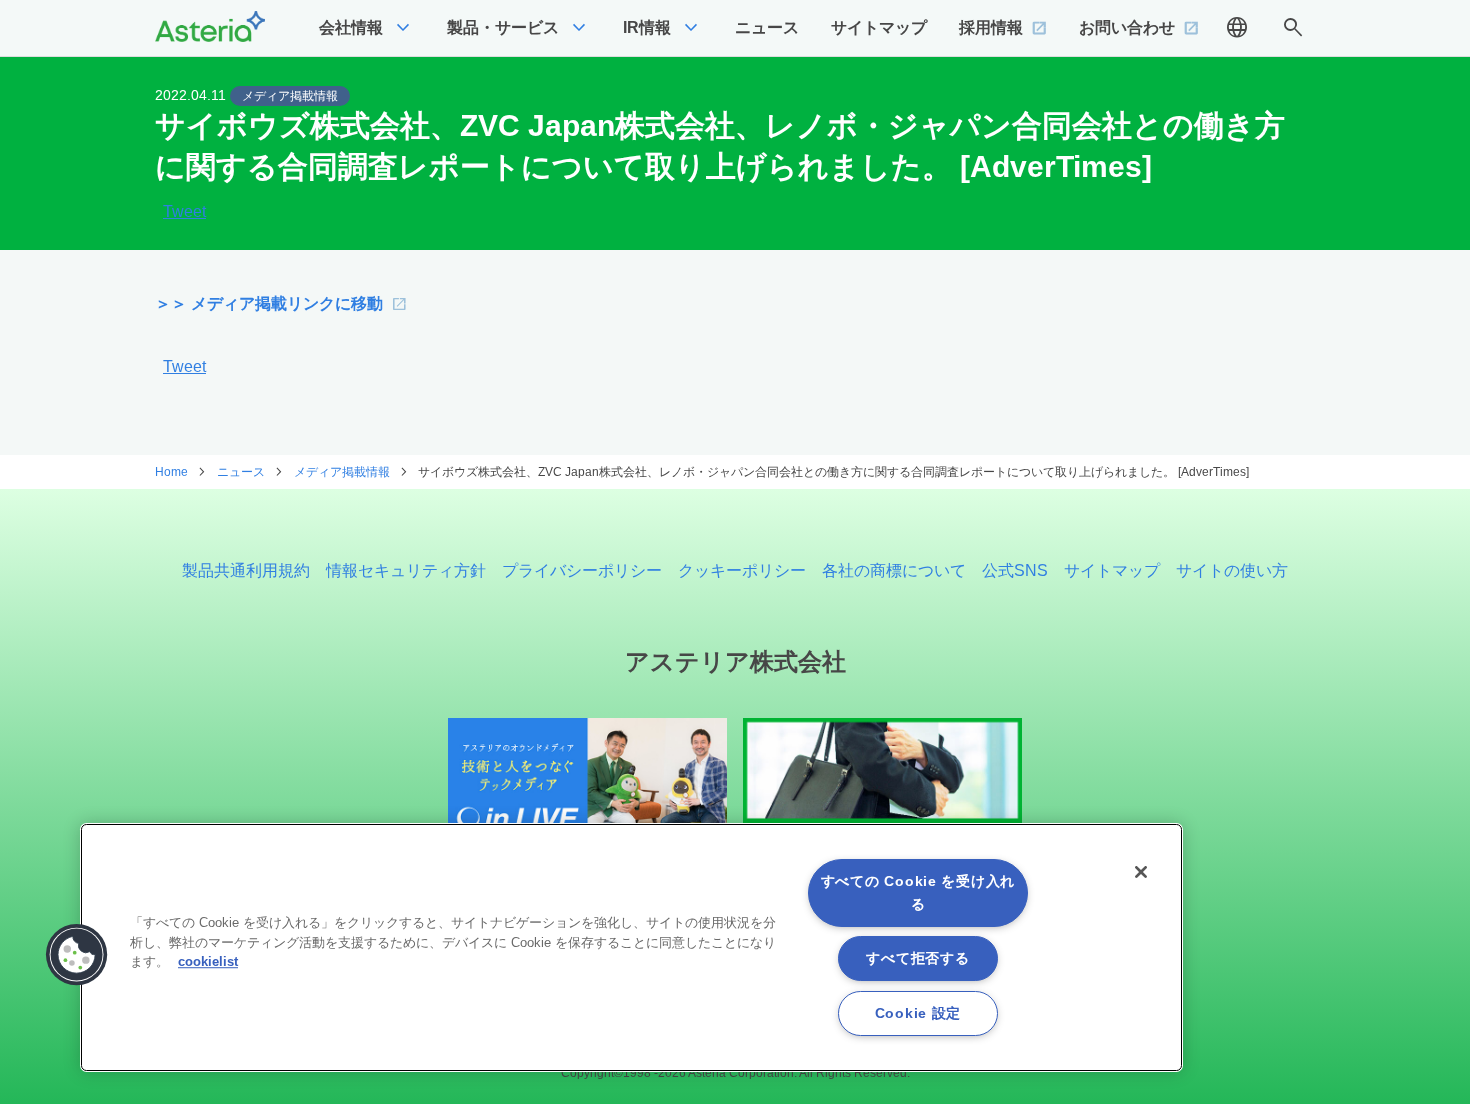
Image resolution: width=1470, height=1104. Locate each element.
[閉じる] (1141, 872)
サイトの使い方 (1232, 570)
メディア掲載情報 (290, 96)
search (1293, 28)
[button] (77, 955)
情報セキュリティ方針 (406, 570)
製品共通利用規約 (246, 570)
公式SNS (1015, 570)
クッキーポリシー (742, 570)
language (1237, 28)
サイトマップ (1112, 570)
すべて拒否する (917, 958)
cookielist (208, 961)
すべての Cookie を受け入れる (918, 892)
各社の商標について (894, 570)
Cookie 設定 (918, 1013)
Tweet (184, 212)
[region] (631, 947)
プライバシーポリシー (582, 570)
